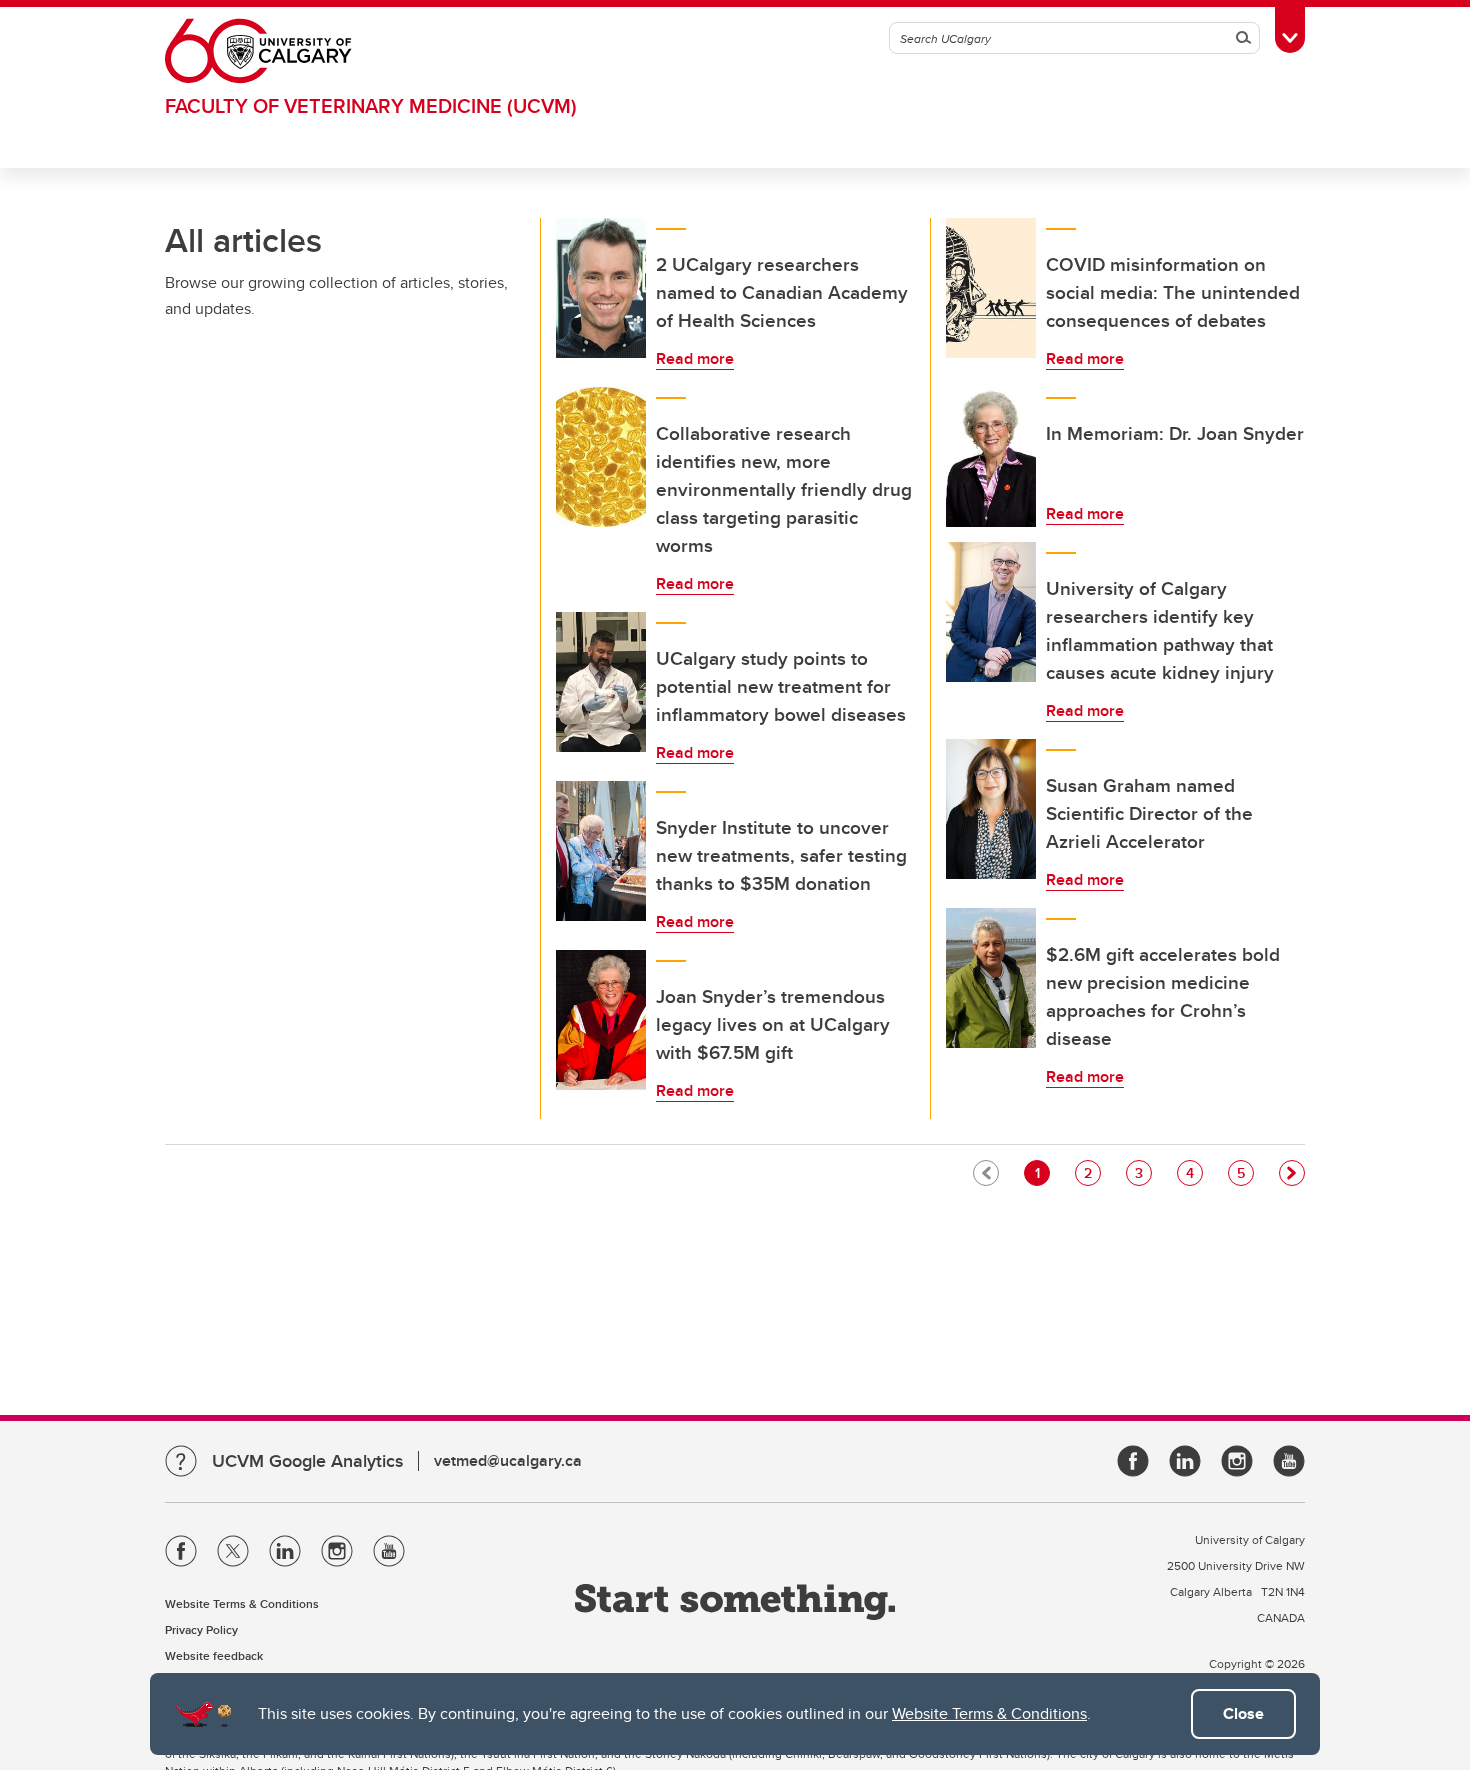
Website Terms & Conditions (989, 1713)
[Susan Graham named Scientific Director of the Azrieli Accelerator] (991, 809)
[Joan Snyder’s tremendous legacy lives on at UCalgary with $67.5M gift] (601, 1020)
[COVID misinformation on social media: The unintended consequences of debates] (991, 288)
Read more (695, 358)
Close (1243, 1713)
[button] (1292, 1173)
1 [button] (1042, 1172)
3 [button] (1143, 1172)
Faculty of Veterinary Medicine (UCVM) (371, 105)
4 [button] (1194, 1172)
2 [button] (1092, 1172)
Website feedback (214, 1655)
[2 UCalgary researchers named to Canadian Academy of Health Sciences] (601, 288)
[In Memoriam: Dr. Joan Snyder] (991, 457)
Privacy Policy (201, 1629)
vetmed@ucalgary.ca (508, 1460)
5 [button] (1245, 1172)
